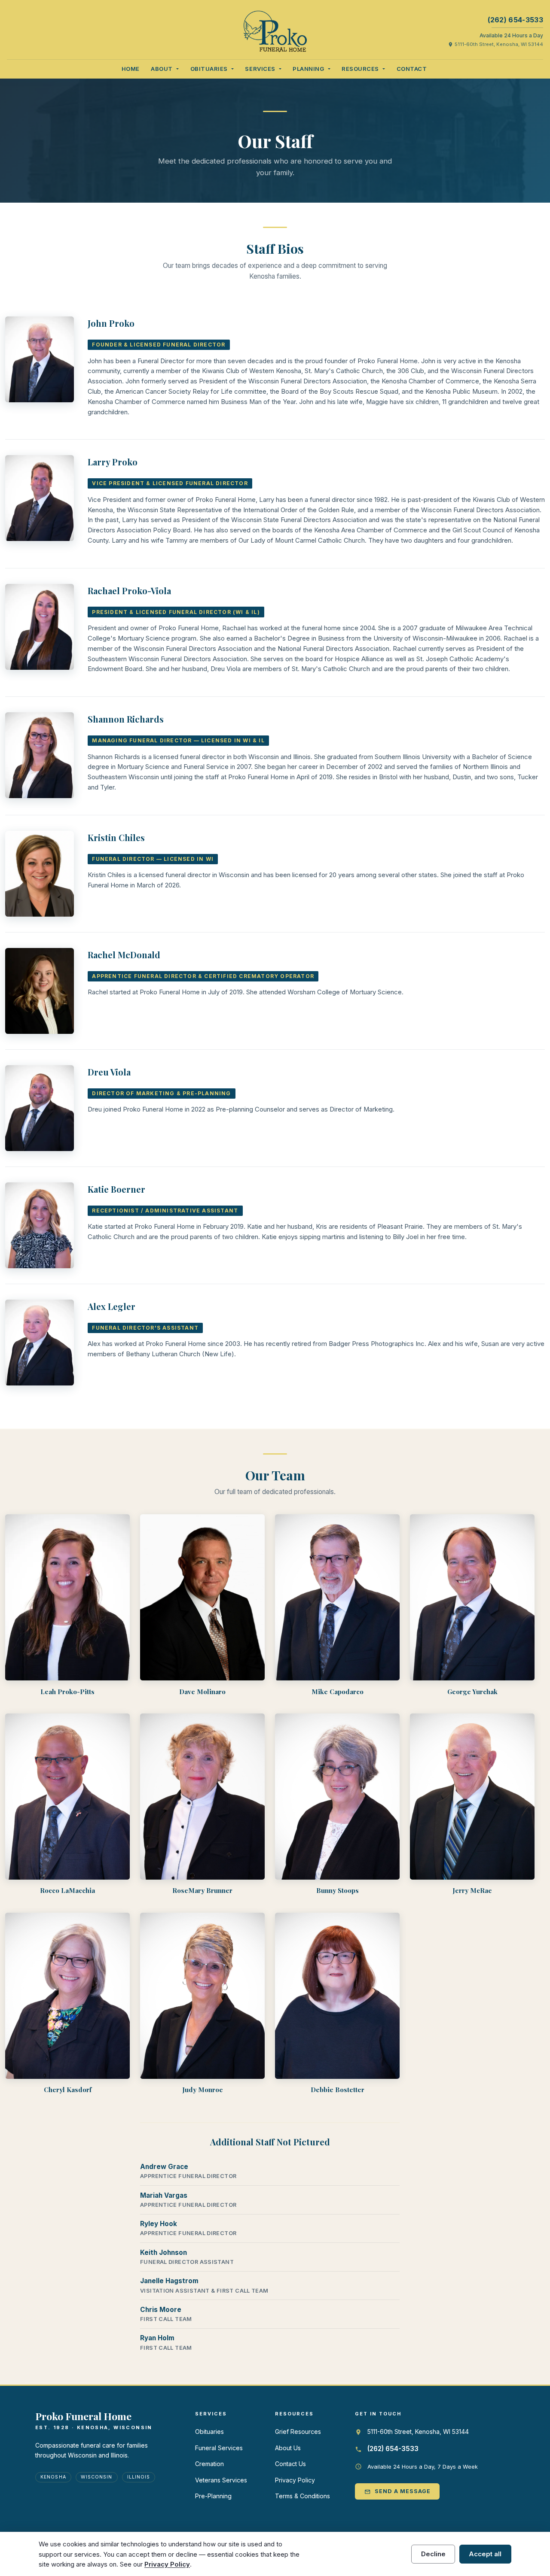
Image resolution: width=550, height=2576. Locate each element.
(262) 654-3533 (515, 20)
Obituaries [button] (210, 69)
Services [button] (261, 69)
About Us (288, 2448)
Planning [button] (309, 69)
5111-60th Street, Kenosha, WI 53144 (495, 44)
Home (131, 69)
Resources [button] (361, 69)
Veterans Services (221, 2480)
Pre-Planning (213, 2496)
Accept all (485, 2554)
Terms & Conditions (302, 2496)
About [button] (162, 69)
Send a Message (397, 2491)
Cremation (209, 2464)
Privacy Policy (295, 2480)
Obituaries (209, 2432)
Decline (433, 2554)
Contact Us (290, 2464)
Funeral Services (219, 2448)
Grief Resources (298, 2432)
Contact (412, 69)
